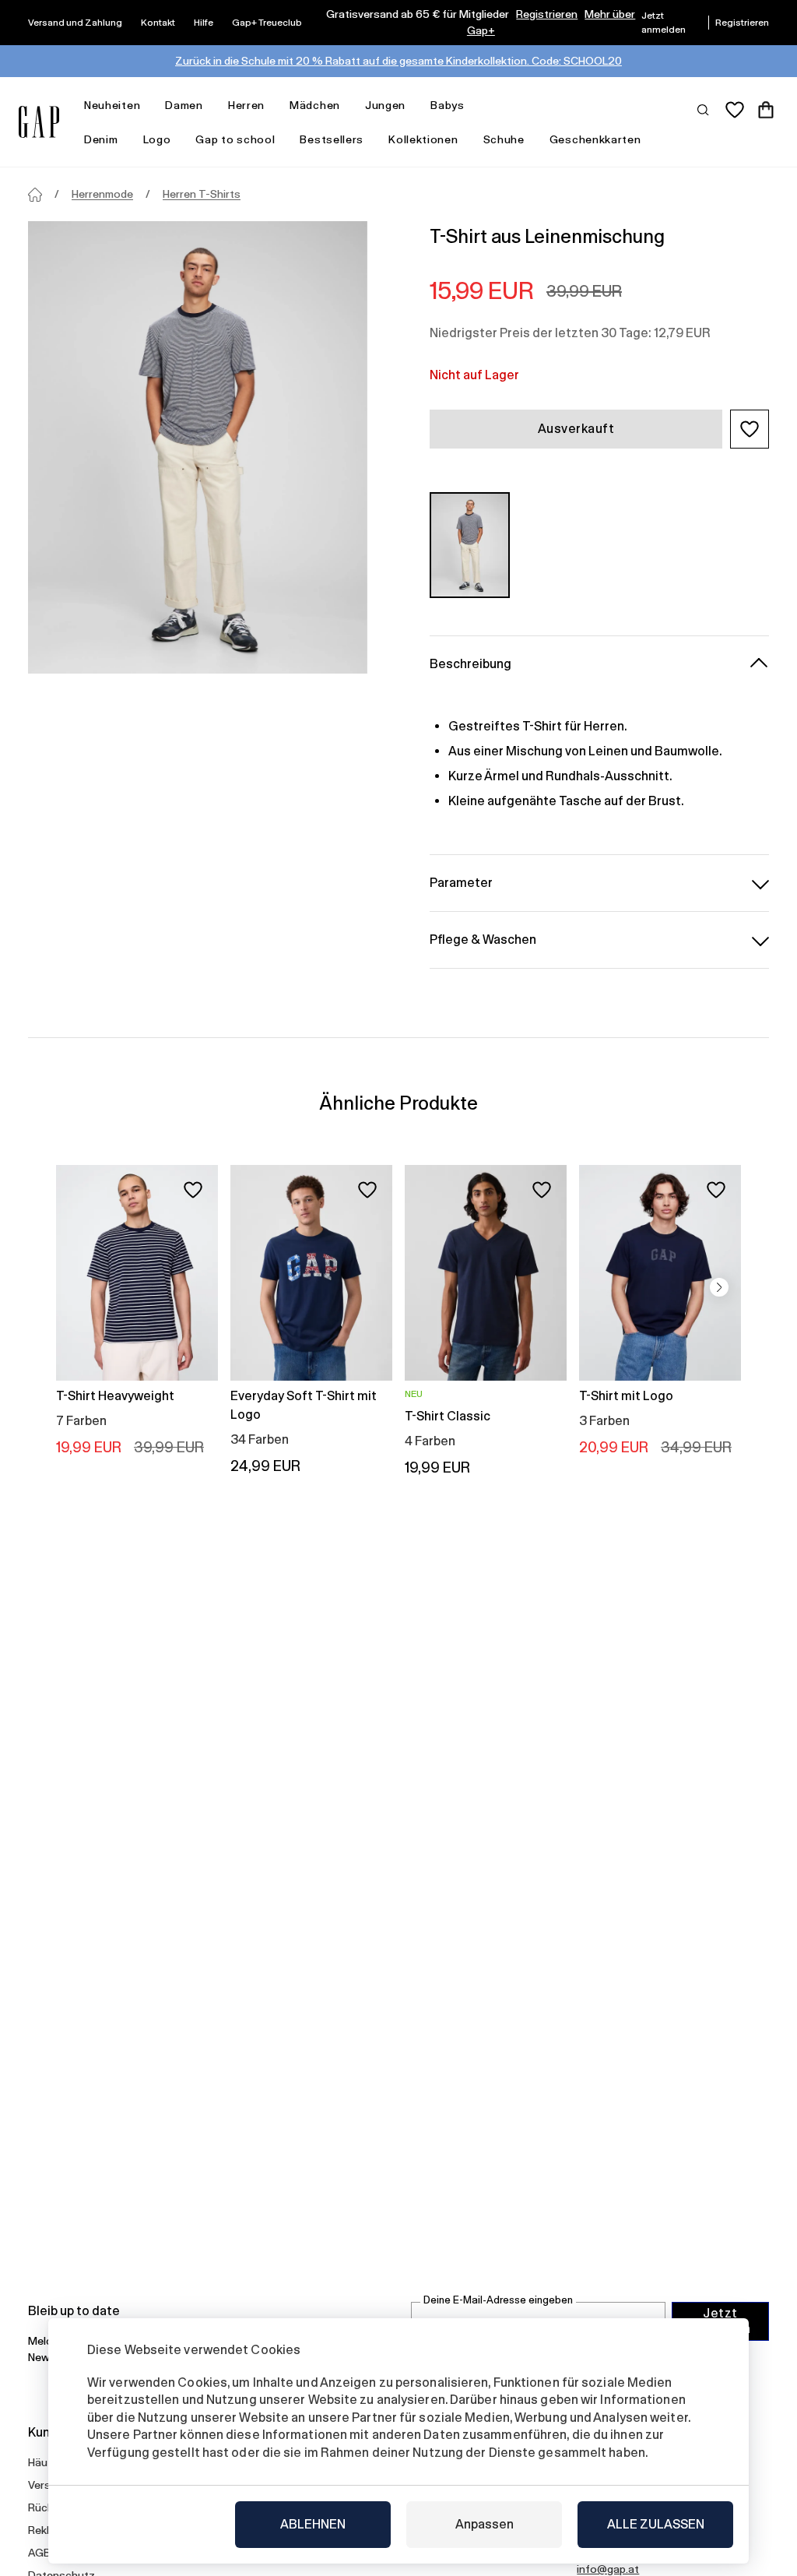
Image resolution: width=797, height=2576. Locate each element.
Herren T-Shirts (202, 194)
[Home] (35, 195)
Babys (448, 105)
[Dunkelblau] (470, 545)
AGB (39, 2553)
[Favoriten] (735, 110)
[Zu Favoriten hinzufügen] (193, 1190)
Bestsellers (332, 139)
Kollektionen (423, 139)
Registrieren (547, 14)
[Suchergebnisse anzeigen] (704, 109)
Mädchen (315, 105)
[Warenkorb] (766, 110)
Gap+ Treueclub (267, 23)
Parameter (461, 883)
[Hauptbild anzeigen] (198, 447)
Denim (101, 139)
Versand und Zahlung (75, 23)
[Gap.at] (39, 122)
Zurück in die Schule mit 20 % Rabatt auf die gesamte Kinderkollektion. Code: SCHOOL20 (398, 61)
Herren (246, 105)
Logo (157, 139)
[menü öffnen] (148, 106)
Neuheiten (112, 105)
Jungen (385, 105)
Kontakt (158, 23)
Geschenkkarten (595, 139)
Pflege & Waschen (483, 940)
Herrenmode (102, 194)
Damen (184, 105)
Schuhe (504, 139)
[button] (750, 429)
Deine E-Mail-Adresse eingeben (498, 2300)
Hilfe (204, 23)
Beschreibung (470, 664)
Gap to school (235, 139)
